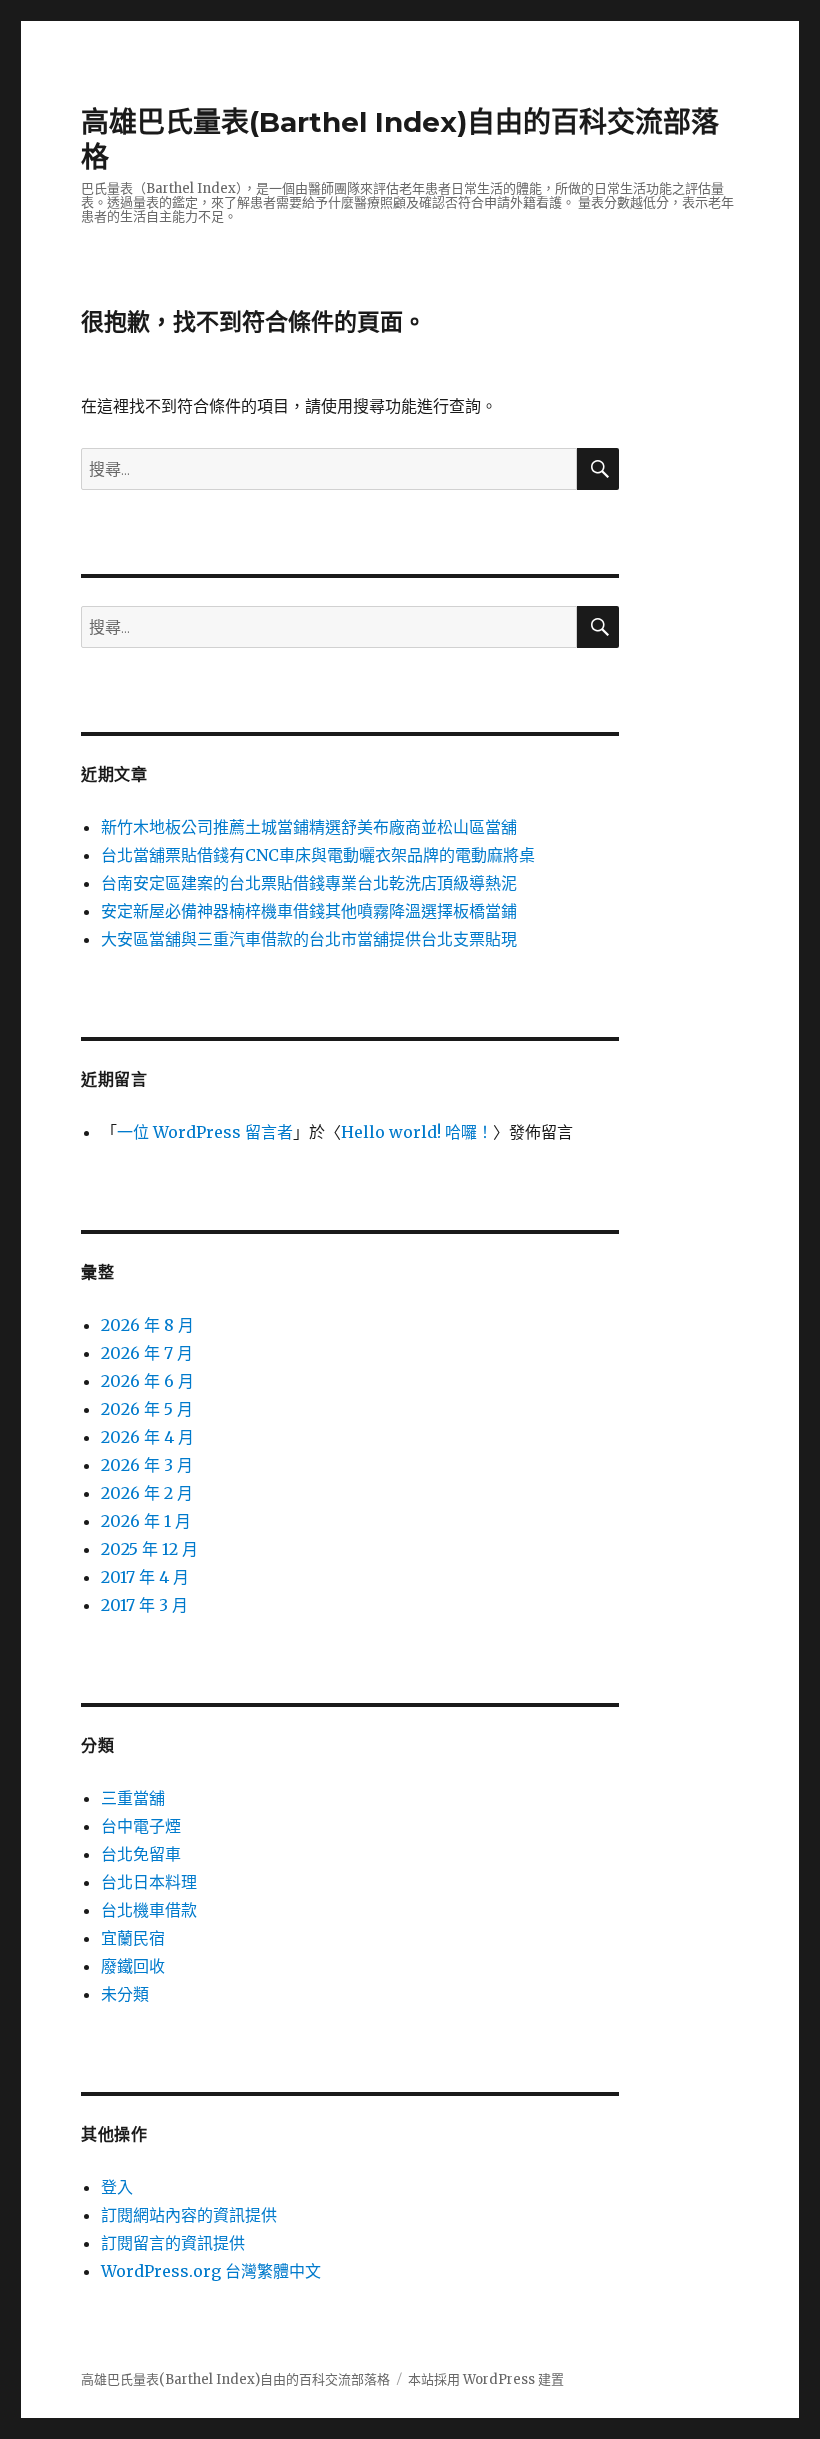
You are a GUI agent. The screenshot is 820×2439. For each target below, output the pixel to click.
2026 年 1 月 (146, 1521)
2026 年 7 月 (147, 1353)
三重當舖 (133, 1798)
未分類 (125, 1994)
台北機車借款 (149, 1910)
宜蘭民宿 (133, 1938)
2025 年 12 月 (149, 1549)
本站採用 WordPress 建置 (486, 2379)
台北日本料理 (149, 1882)
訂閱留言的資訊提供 (173, 2243)
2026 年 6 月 (147, 1381)
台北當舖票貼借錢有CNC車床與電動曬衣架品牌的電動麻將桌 (318, 855)
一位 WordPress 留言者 (205, 1132)
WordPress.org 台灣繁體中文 (211, 2271)
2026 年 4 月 (147, 1437)
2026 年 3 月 (147, 1465)
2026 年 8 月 (147, 1325)
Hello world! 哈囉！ (417, 1132)
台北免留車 (141, 1854)
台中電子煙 (141, 1826)
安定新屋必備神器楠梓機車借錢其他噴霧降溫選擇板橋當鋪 (309, 911)
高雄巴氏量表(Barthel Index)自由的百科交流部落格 (235, 2379)
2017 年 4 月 (145, 1577)
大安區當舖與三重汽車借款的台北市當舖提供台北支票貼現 (309, 939)
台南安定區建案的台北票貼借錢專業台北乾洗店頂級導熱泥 (309, 883)
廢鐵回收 (133, 1966)
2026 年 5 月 (147, 1409)
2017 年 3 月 (144, 1605)
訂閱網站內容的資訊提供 (189, 2215)
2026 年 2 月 (147, 1493)
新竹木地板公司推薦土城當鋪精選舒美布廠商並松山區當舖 (309, 827)
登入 (117, 2187)
